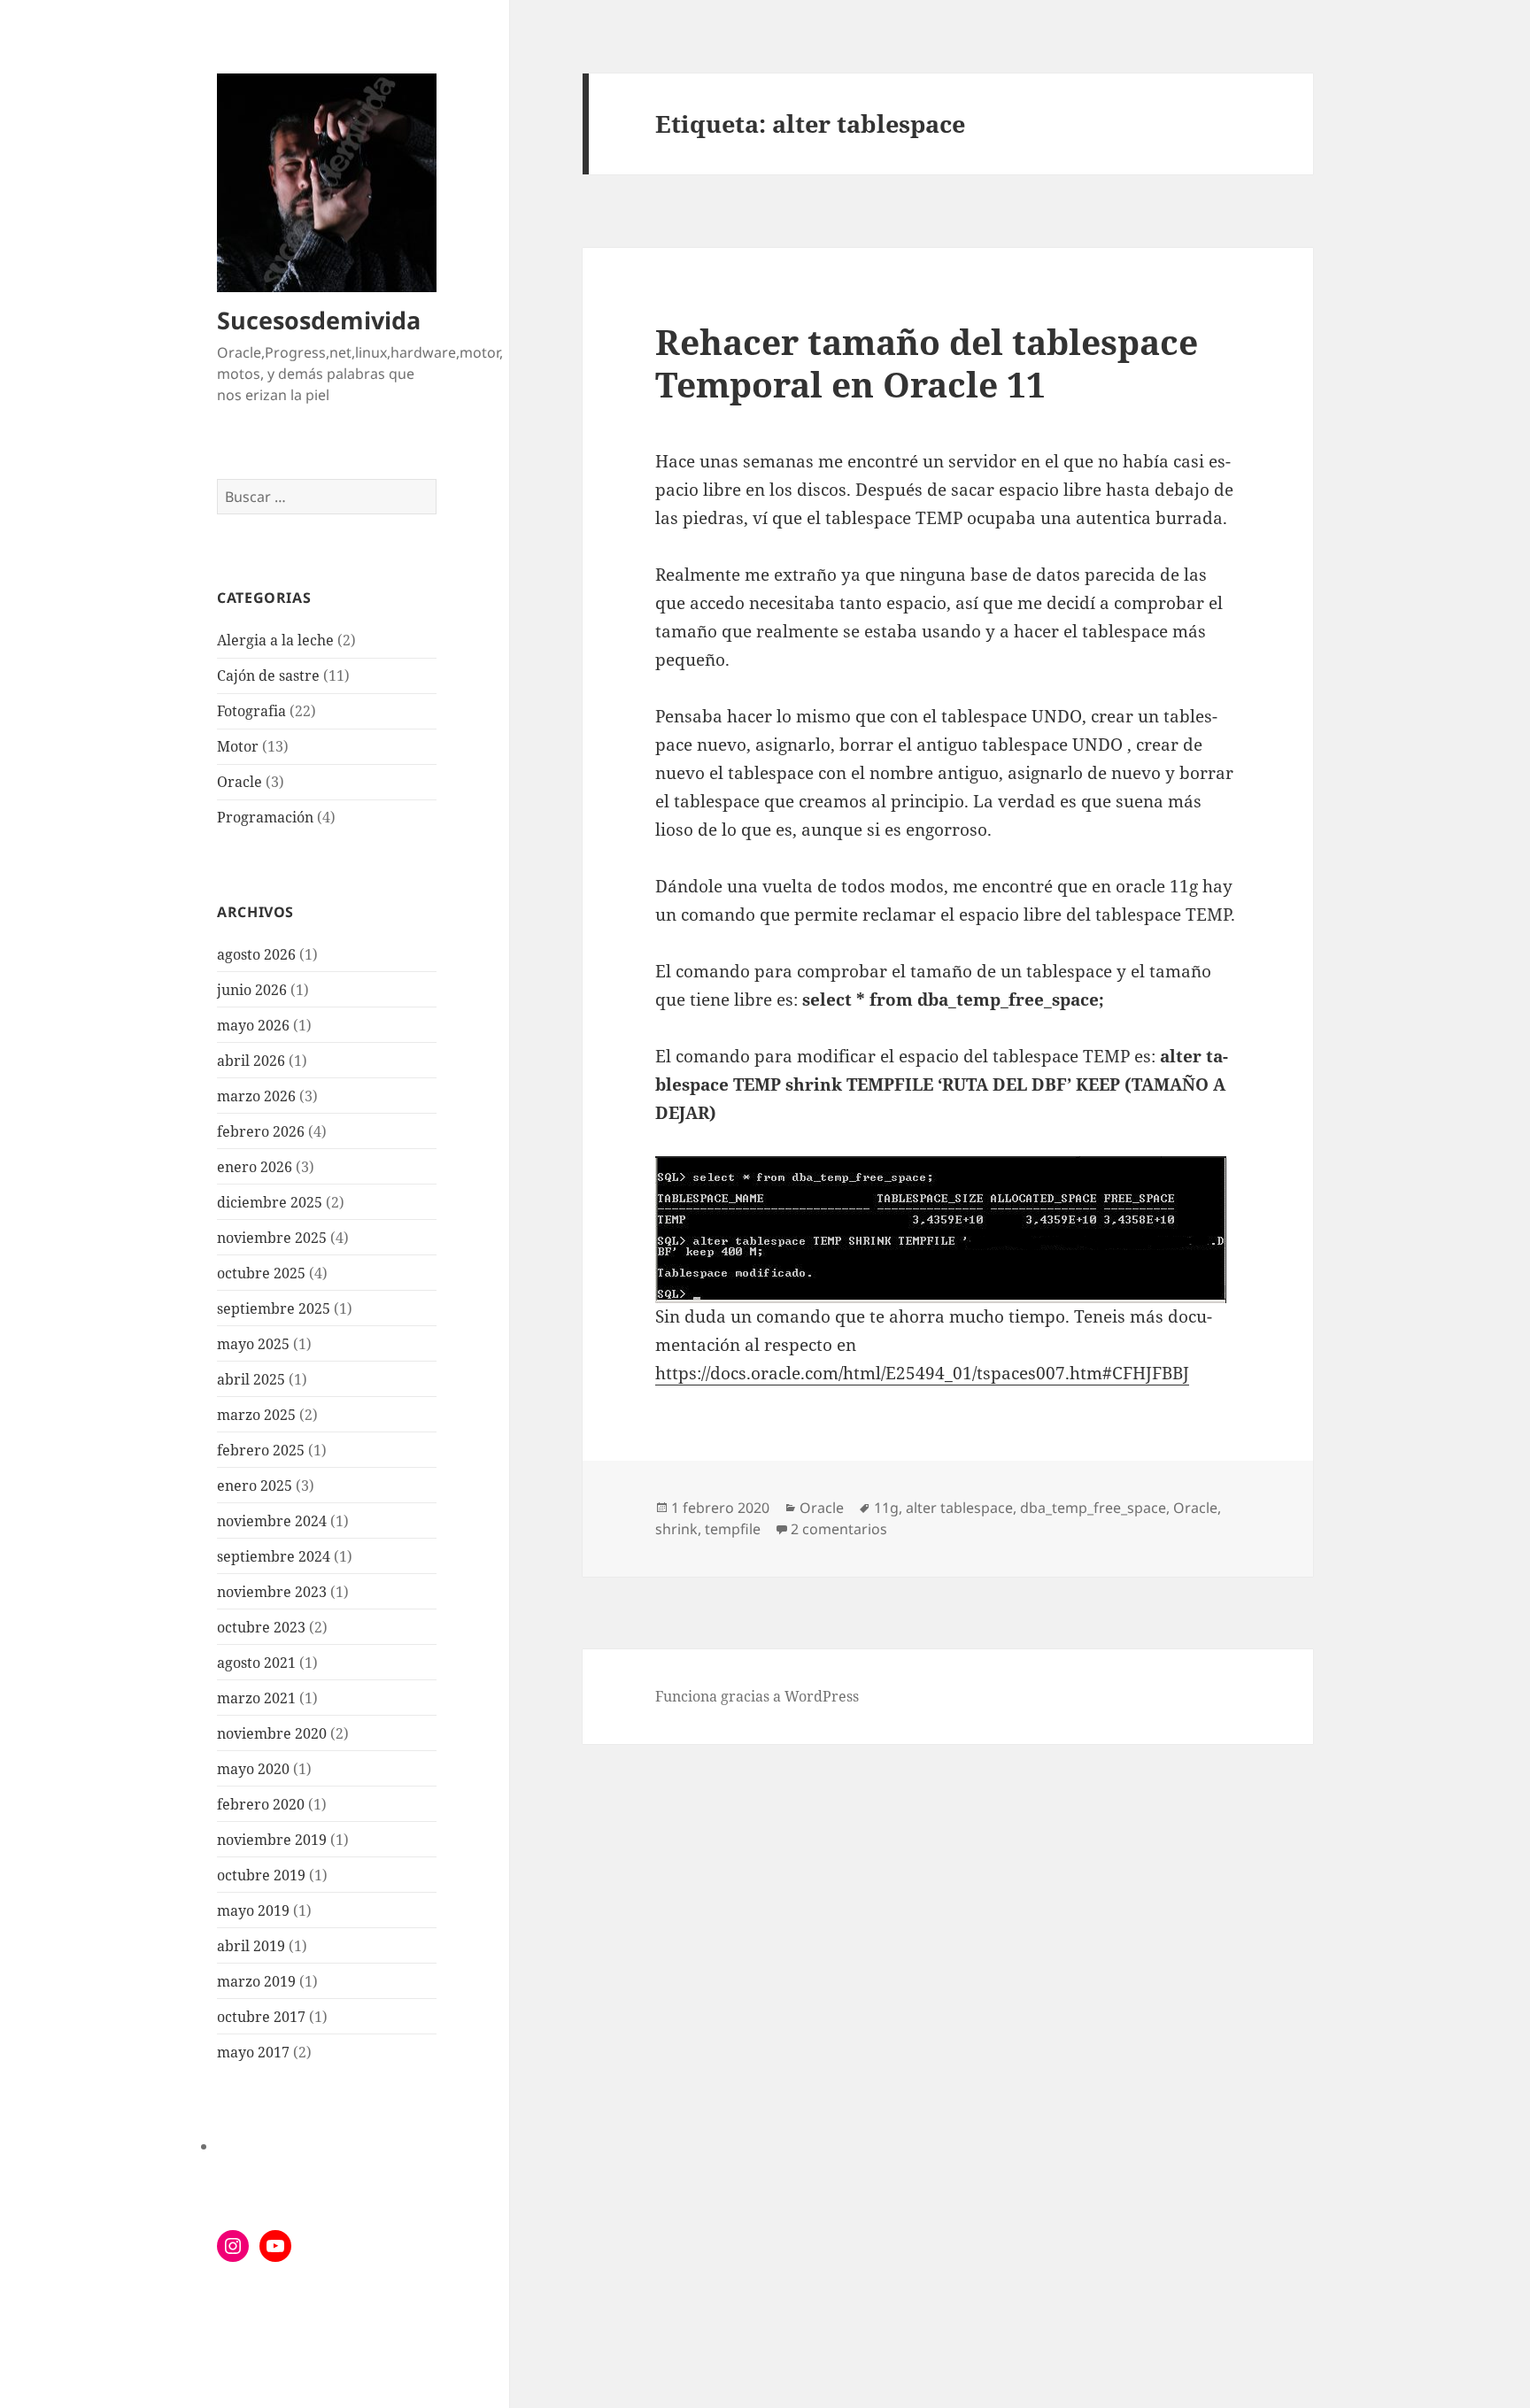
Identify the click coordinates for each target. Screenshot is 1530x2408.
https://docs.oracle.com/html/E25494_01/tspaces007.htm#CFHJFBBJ (922, 1373)
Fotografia (251, 711)
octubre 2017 (261, 2017)
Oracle (240, 782)
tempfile (733, 1529)
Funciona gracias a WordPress (757, 1696)
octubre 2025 (261, 1273)
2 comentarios (839, 1529)
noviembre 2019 (272, 1840)
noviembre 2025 (272, 1238)
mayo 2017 (253, 2052)
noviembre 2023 (272, 1592)
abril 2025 (251, 1379)
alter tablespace (959, 1508)
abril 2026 (251, 1061)
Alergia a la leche (275, 640)
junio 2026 (252, 990)
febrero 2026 (261, 1131)
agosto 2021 (256, 1663)
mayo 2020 (253, 1769)
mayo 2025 (253, 1344)
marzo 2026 (256, 1096)
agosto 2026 (256, 954)
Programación (265, 817)
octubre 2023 (261, 1627)
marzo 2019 (256, 1981)
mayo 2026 (253, 1025)
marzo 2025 (256, 1415)
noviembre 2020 (272, 1733)
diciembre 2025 (270, 1202)
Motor (238, 746)
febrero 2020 (261, 1804)
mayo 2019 (253, 1910)
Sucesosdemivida (319, 320)
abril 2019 (251, 1946)
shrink (676, 1529)
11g (886, 1508)
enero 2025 (255, 1486)
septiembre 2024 (274, 1556)
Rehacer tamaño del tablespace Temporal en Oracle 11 (927, 363)
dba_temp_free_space (1093, 1508)
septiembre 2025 (274, 1308)
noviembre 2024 (272, 1521)
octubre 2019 (261, 1875)
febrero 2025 (261, 1450)
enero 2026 (255, 1167)
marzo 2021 (256, 1698)
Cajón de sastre (268, 675)
